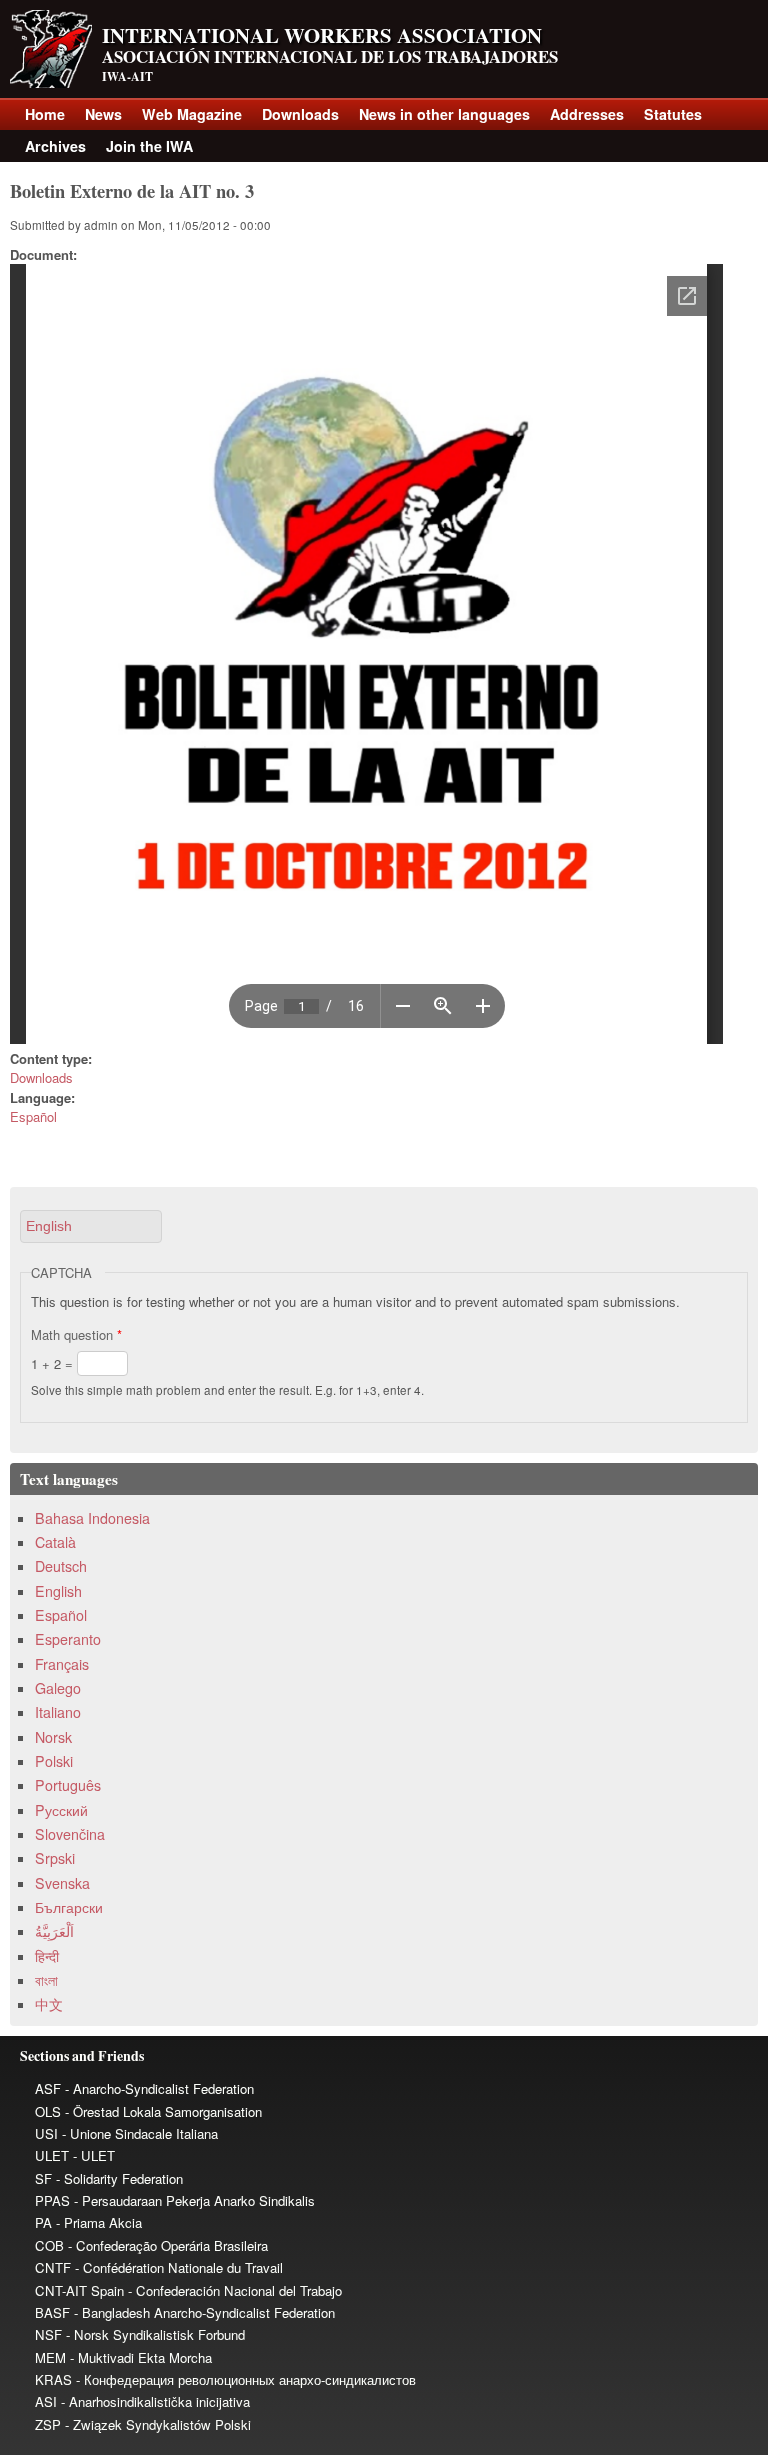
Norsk (53, 1737)
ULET (52, 2155)
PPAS (52, 2200)
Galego (58, 1688)
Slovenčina (70, 1834)
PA (43, 2222)
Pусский (61, 1810)
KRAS (53, 2379)
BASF (52, 2312)
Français (62, 1664)
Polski (54, 1761)
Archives (55, 146)
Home (45, 114)
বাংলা (46, 1980)
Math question (76, 1334)
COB (49, 2245)
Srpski (55, 1858)
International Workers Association (322, 35)
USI (46, 2133)
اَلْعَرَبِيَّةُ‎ (54, 1931)
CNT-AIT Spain (79, 2290)
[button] (91, 1226)
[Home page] (51, 82)
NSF (48, 2334)
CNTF (53, 2267)
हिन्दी (47, 1956)
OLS (48, 2111)
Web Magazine (192, 114)
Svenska (62, 1883)
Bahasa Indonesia (92, 1518)
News (103, 114)
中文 (49, 2004)
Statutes (673, 114)
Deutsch (61, 1566)
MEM (50, 2357)
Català (55, 1542)
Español (33, 1116)
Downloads (300, 114)
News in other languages (444, 114)
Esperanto (68, 1639)
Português (68, 1785)
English (58, 1591)
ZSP (48, 2424)
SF (43, 2178)
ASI (46, 2401)
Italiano (58, 1712)
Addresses (587, 114)
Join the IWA (149, 146)
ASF (48, 2088)
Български (69, 1907)
